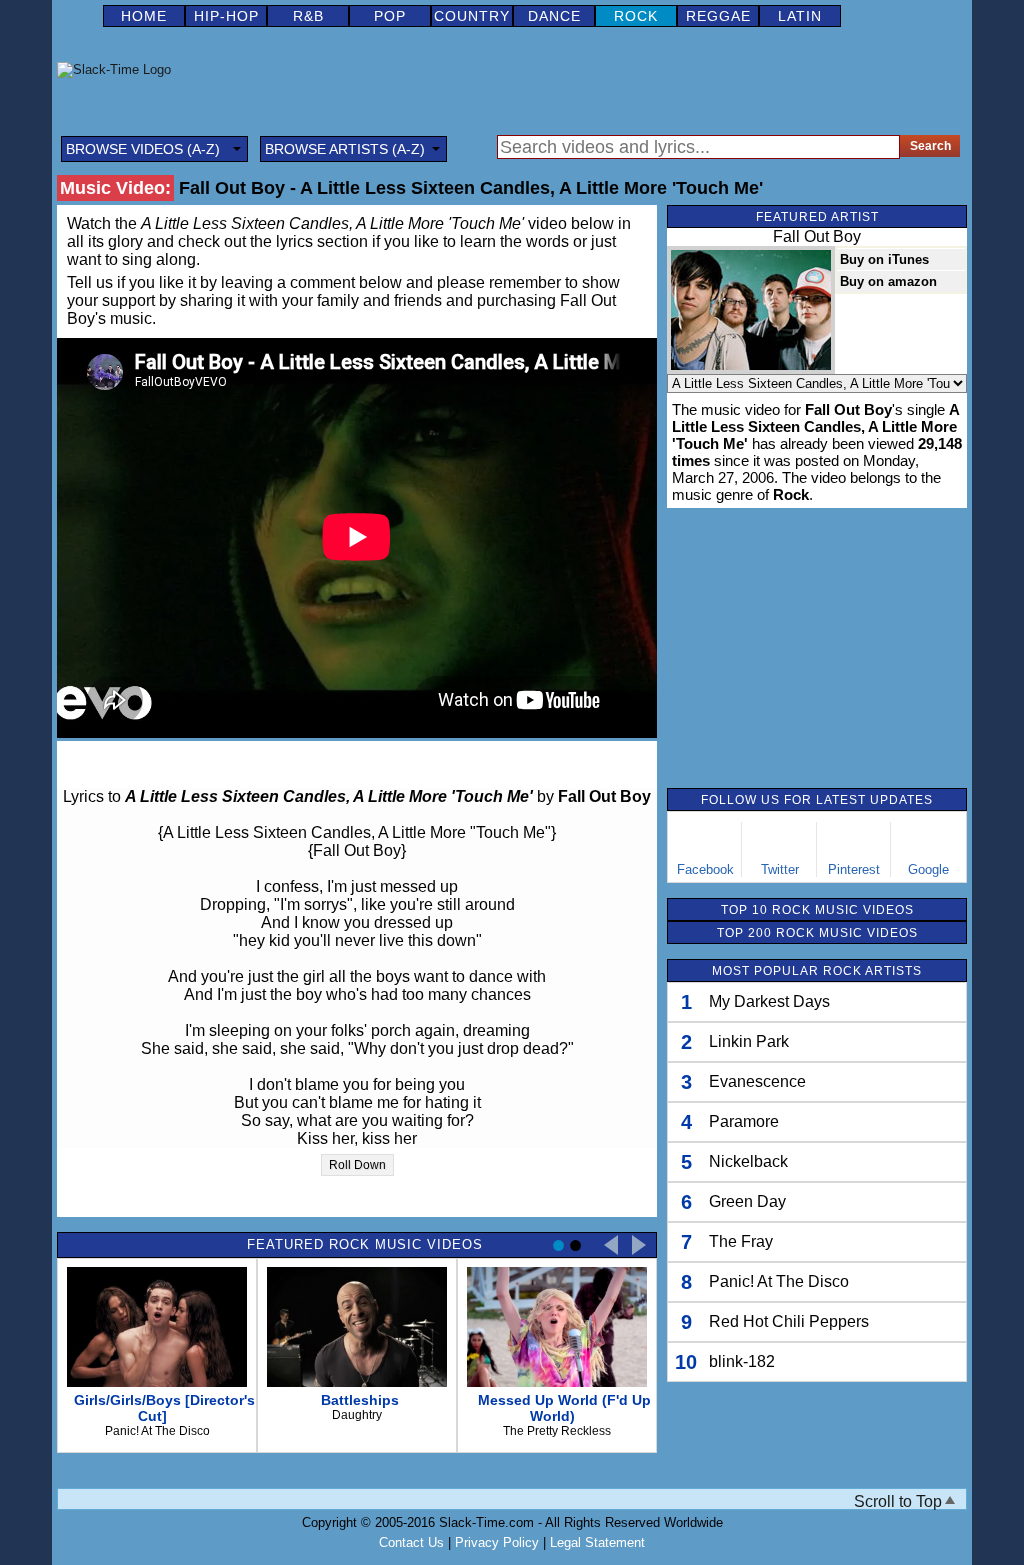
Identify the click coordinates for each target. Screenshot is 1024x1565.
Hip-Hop (226, 16)
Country (472, 16)
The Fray (741, 1241)
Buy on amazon (888, 281)
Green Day (747, 1201)
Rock (636, 16)
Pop (390, 16)
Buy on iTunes (884, 259)
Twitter (780, 869)
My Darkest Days (769, 1001)
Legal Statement (597, 1542)
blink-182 (742, 1361)
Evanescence (757, 1081)
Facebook (705, 869)
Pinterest (854, 869)
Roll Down (357, 1165)
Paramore (744, 1121)
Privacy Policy (497, 1542)
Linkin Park (749, 1041)
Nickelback (748, 1161)
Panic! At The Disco (779, 1281)
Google (928, 869)
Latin (800, 16)
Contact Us (411, 1542)
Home (144, 16)
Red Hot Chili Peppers (789, 1321)
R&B (308, 16)
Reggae (718, 16)
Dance (554, 16)
